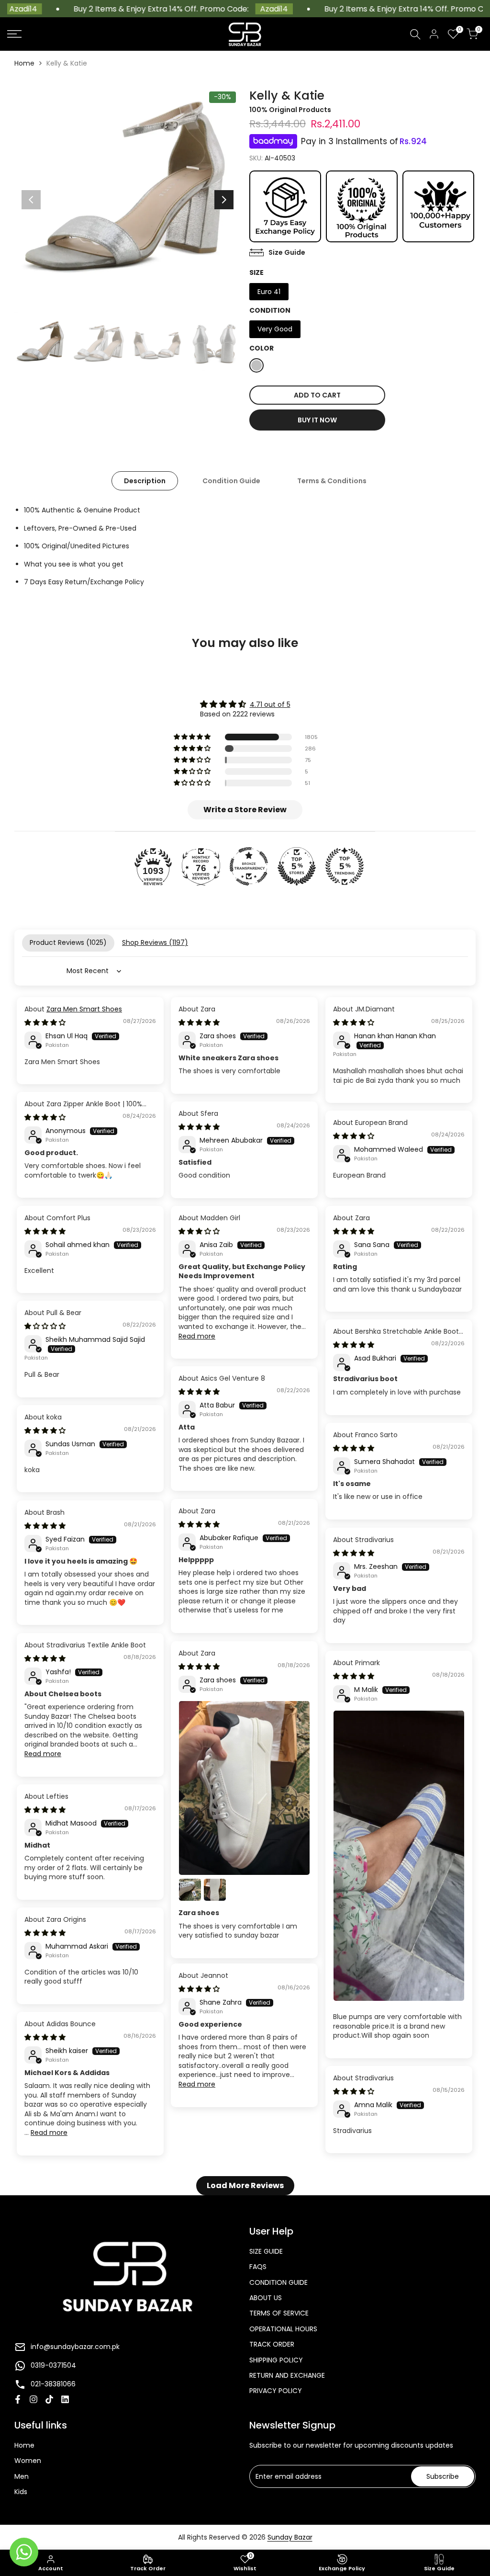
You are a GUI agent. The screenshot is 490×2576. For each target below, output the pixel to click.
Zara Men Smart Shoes (84, 1009)
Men (22, 2476)
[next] (224, 200)
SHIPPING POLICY (276, 2360)
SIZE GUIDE (266, 2251)
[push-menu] (14, 34)
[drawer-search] (415, 34)
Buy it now (317, 420)
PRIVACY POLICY (276, 2391)
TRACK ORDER (272, 2344)
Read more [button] (197, 1336)
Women (28, 2461)
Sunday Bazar (290, 2537)
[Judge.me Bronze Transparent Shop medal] (249, 866)
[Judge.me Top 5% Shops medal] (297, 866)
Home (24, 63)
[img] (245, 704)
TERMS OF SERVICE (279, 2313)
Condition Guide (231, 481)
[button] (193, 737)
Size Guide (287, 252)
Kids (21, 2492)
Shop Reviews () (155, 942)
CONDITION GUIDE (278, 2282)
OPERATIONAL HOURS (283, 2329)
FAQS (258, 2267)
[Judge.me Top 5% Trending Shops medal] (345, 866)
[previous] (31, 200)
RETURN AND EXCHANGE (287, 2375)
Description (145, 481)
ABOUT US (266, 2298)
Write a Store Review (245, 810)
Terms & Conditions (332, 481)
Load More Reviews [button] (245, 2185)
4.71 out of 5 (270, 704)
